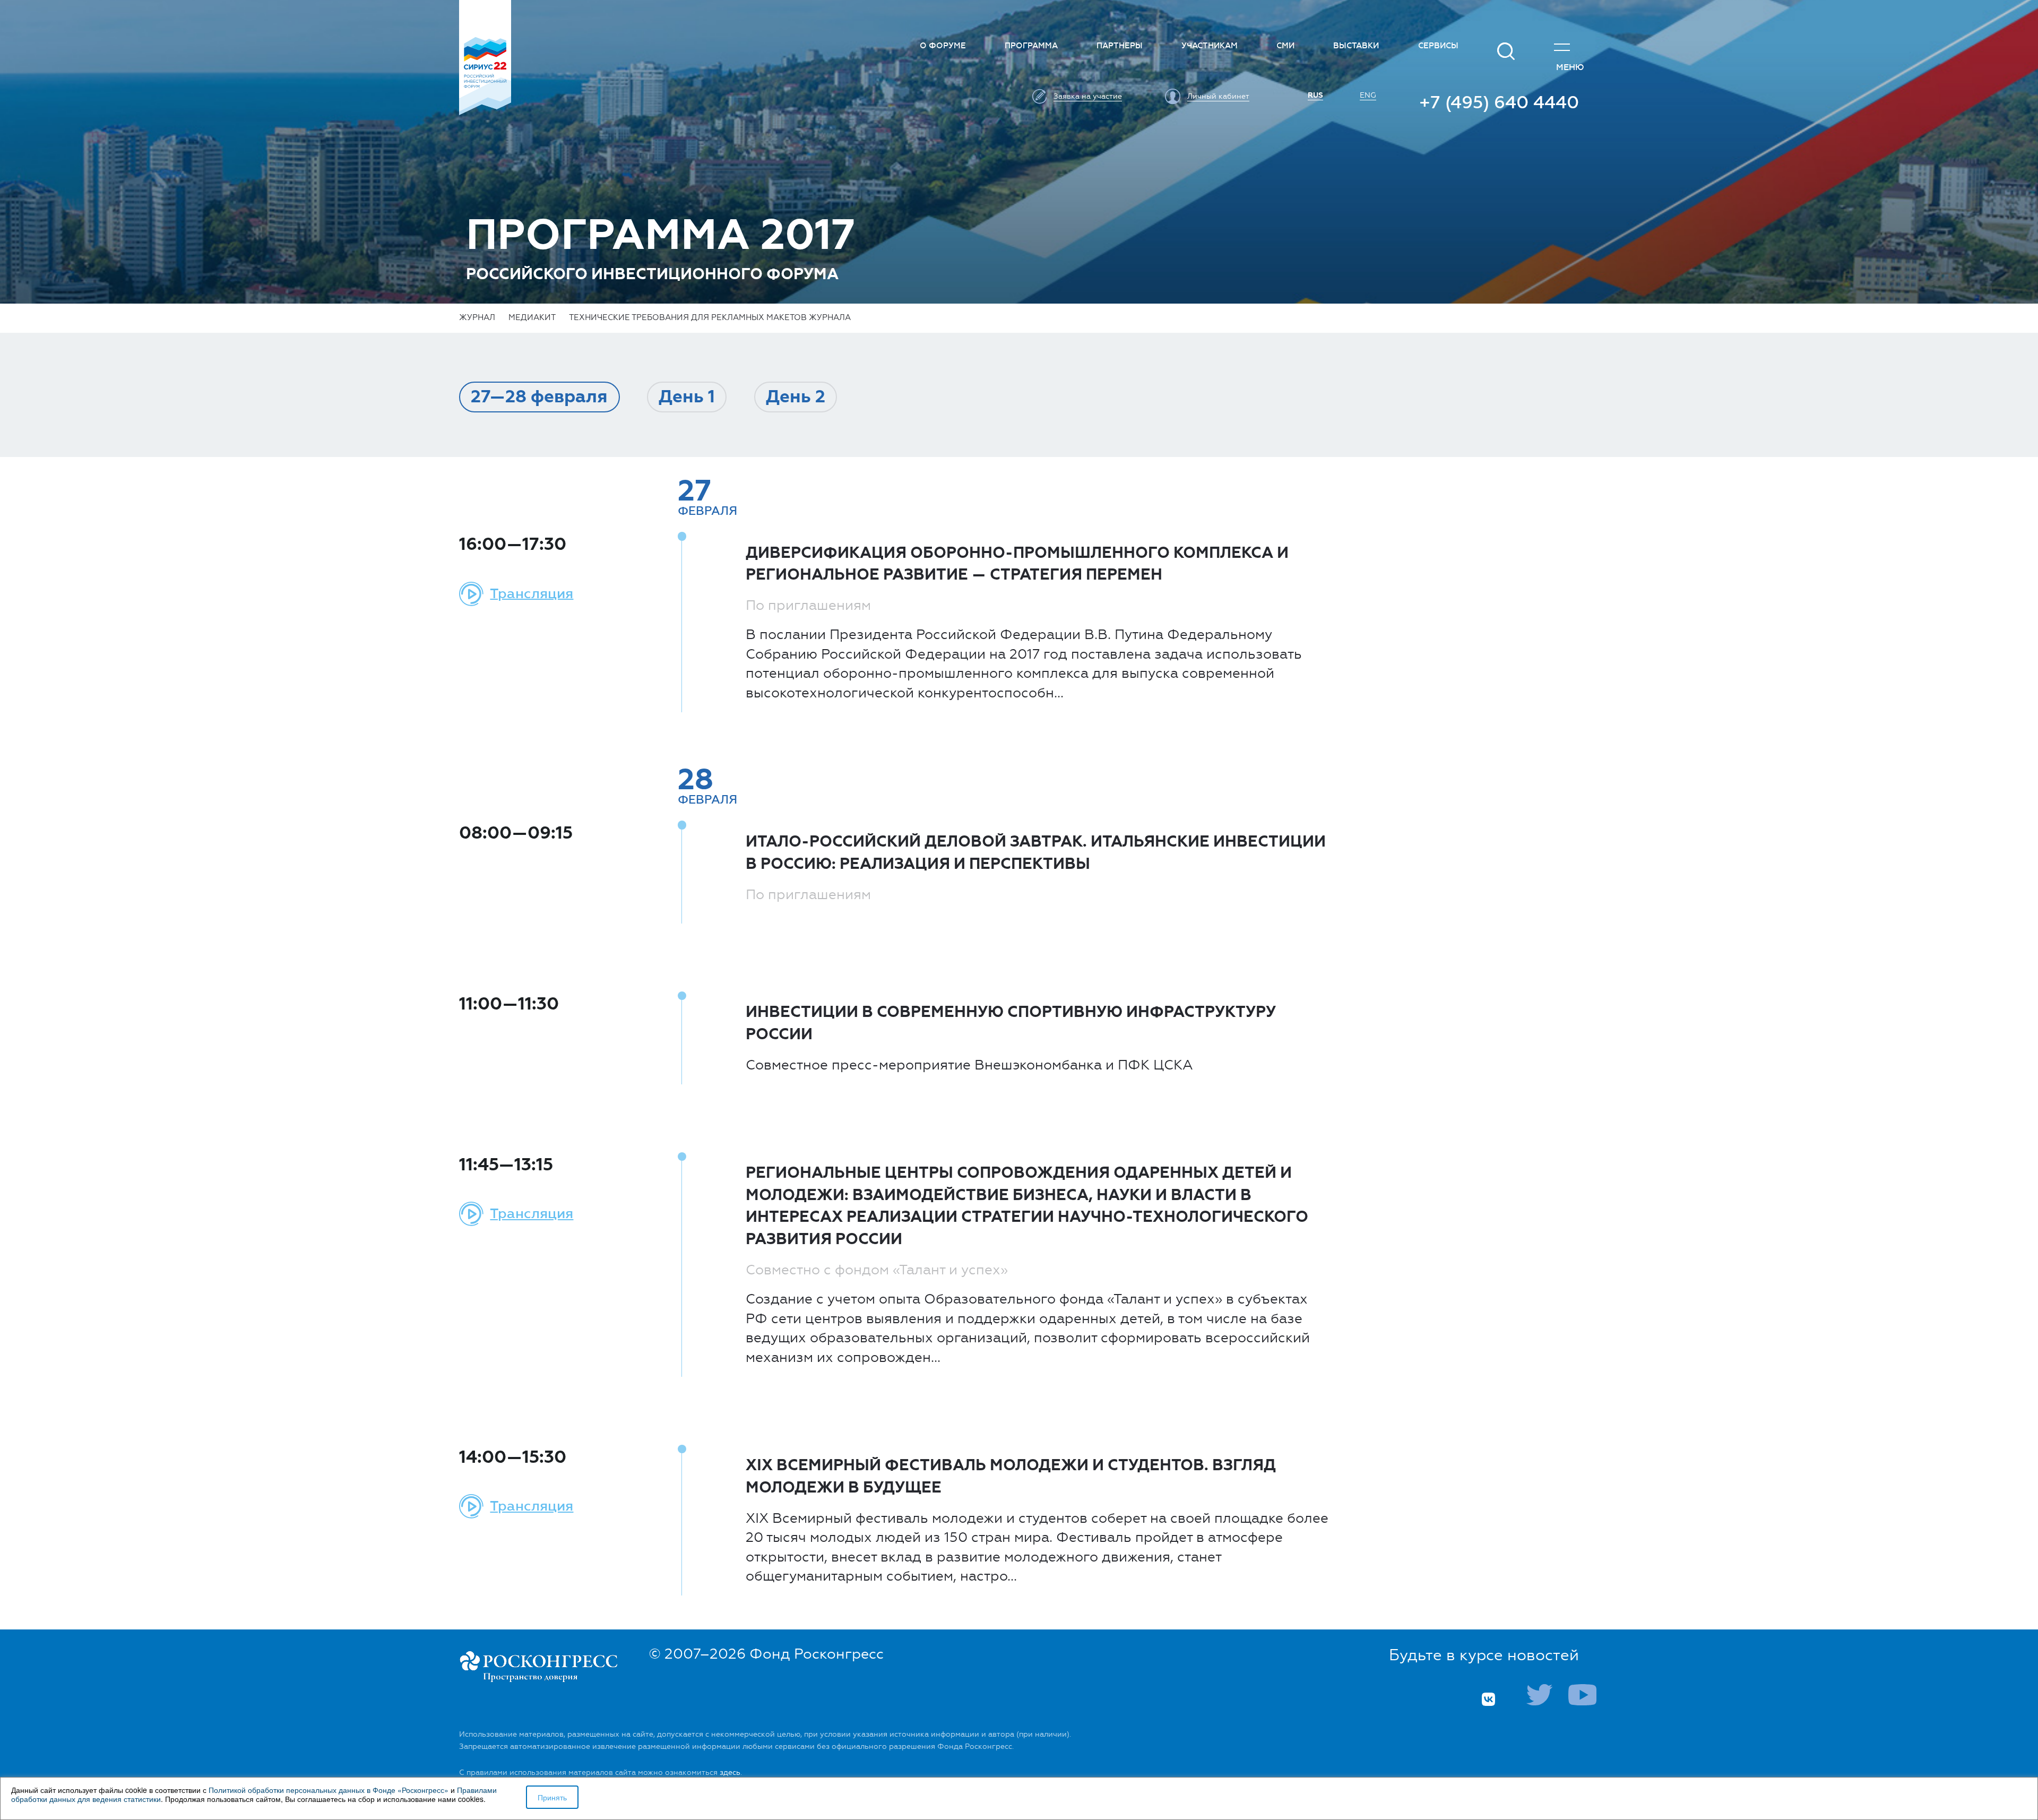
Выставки (1356, 46)
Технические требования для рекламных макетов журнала (710, 317)
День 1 (687, 397)
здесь (730, 1772)
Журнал (477, 317)
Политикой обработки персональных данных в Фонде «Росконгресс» (329, 1790)
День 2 (796, 397)
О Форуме (943, 46)
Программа (1031, 46)
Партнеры (1120, 46)
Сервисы (1438, 46)
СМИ (1285, 46)
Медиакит (532, 317)
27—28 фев (539, 397)
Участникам (1210, 46)
